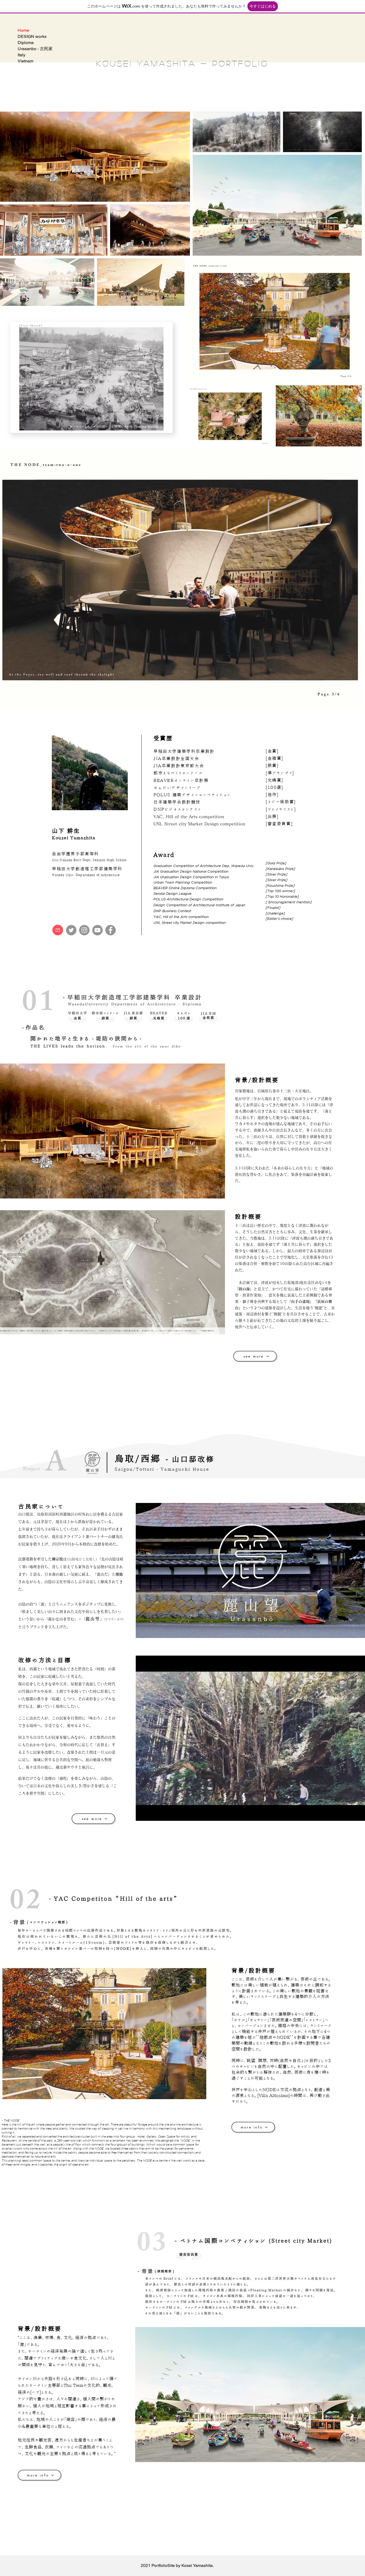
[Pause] (143, 1814)
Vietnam (26, 61)
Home (23, 30)
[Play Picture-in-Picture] (357, 1814)
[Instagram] (84, 930)
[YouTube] (97, 930)
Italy (22, 55)
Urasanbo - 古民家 (35, 49)
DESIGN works (32, 36)
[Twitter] (71, 930)
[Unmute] (152, 1814)
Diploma (26, 43)
